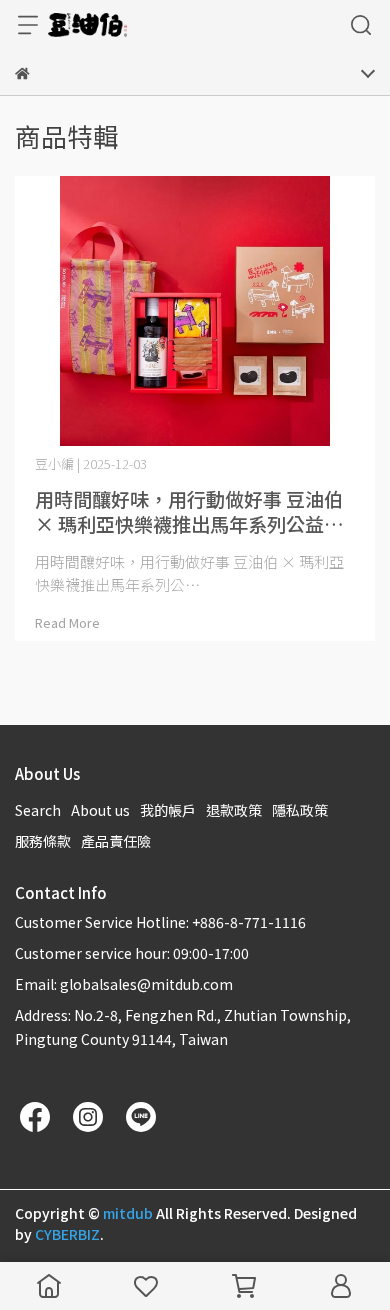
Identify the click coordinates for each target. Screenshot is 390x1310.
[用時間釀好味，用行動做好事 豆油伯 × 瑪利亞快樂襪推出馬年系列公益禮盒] (195, 311)
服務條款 (43, 841)
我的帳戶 (168, 810)
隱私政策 (300, 810)
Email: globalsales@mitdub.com (124, 984)
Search (38, 810)
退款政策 (234, 810)
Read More (67, 622)
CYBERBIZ (67, 1234)
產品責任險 (116, 841)
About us (100, 810)
